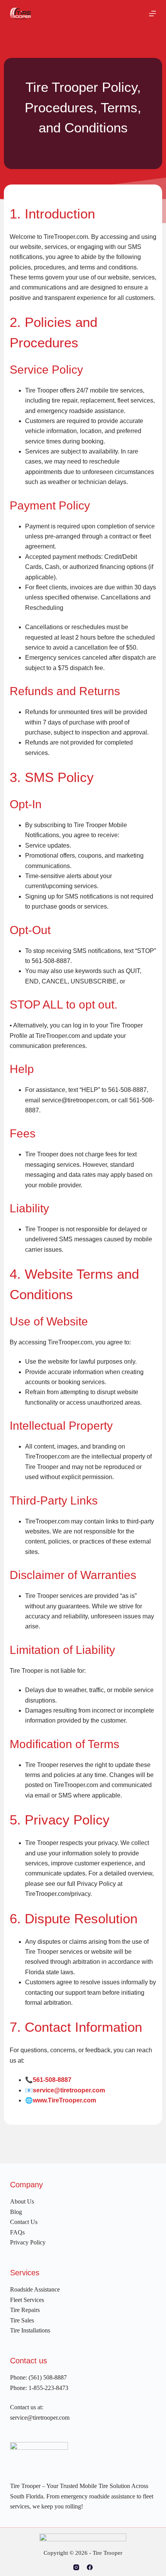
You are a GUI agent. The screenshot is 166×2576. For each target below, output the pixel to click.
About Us (22, 2201)
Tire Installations (30, 2330)
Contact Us (24, 2222)
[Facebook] (90, 2567)
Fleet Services (27, 2300)
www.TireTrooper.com (64, 2100)
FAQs (17, 2232)
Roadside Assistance (35, 2289)
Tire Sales (22, 2320)
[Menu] (152, 14)
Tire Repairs (25, 2310)
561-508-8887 (52, 2080)
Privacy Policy (28, 2242)
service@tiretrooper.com (69, 2090)
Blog (16, 2212)
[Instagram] (76, 2567)
